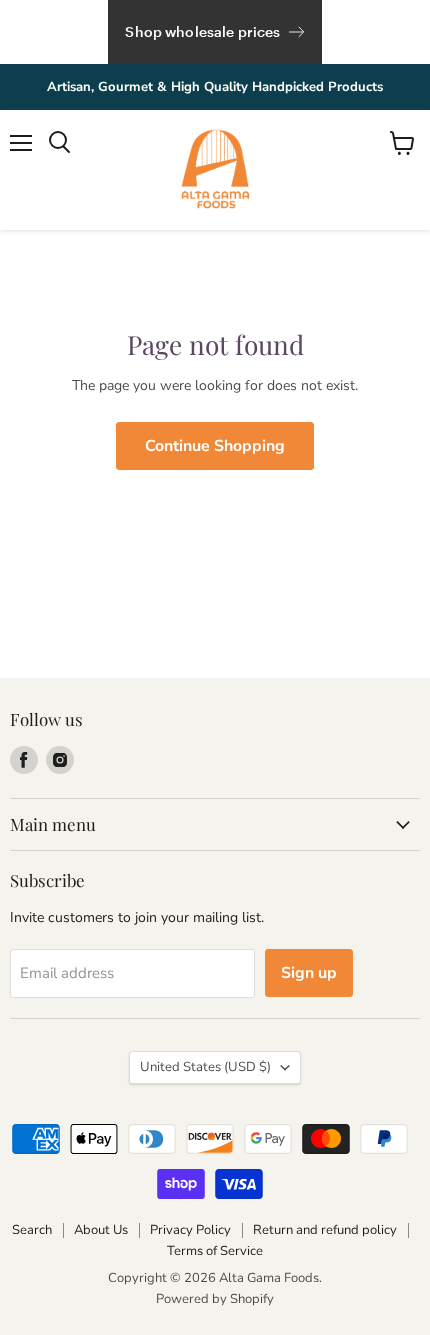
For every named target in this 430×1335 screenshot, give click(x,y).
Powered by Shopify (215, 1299)
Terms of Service (215, 1251)
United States (205, 1067)
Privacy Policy (190, 1230)
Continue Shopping (215, 446)
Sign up (309, 973)
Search (32, 1230)
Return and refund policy (325, 1230)
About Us (101, 1230)
